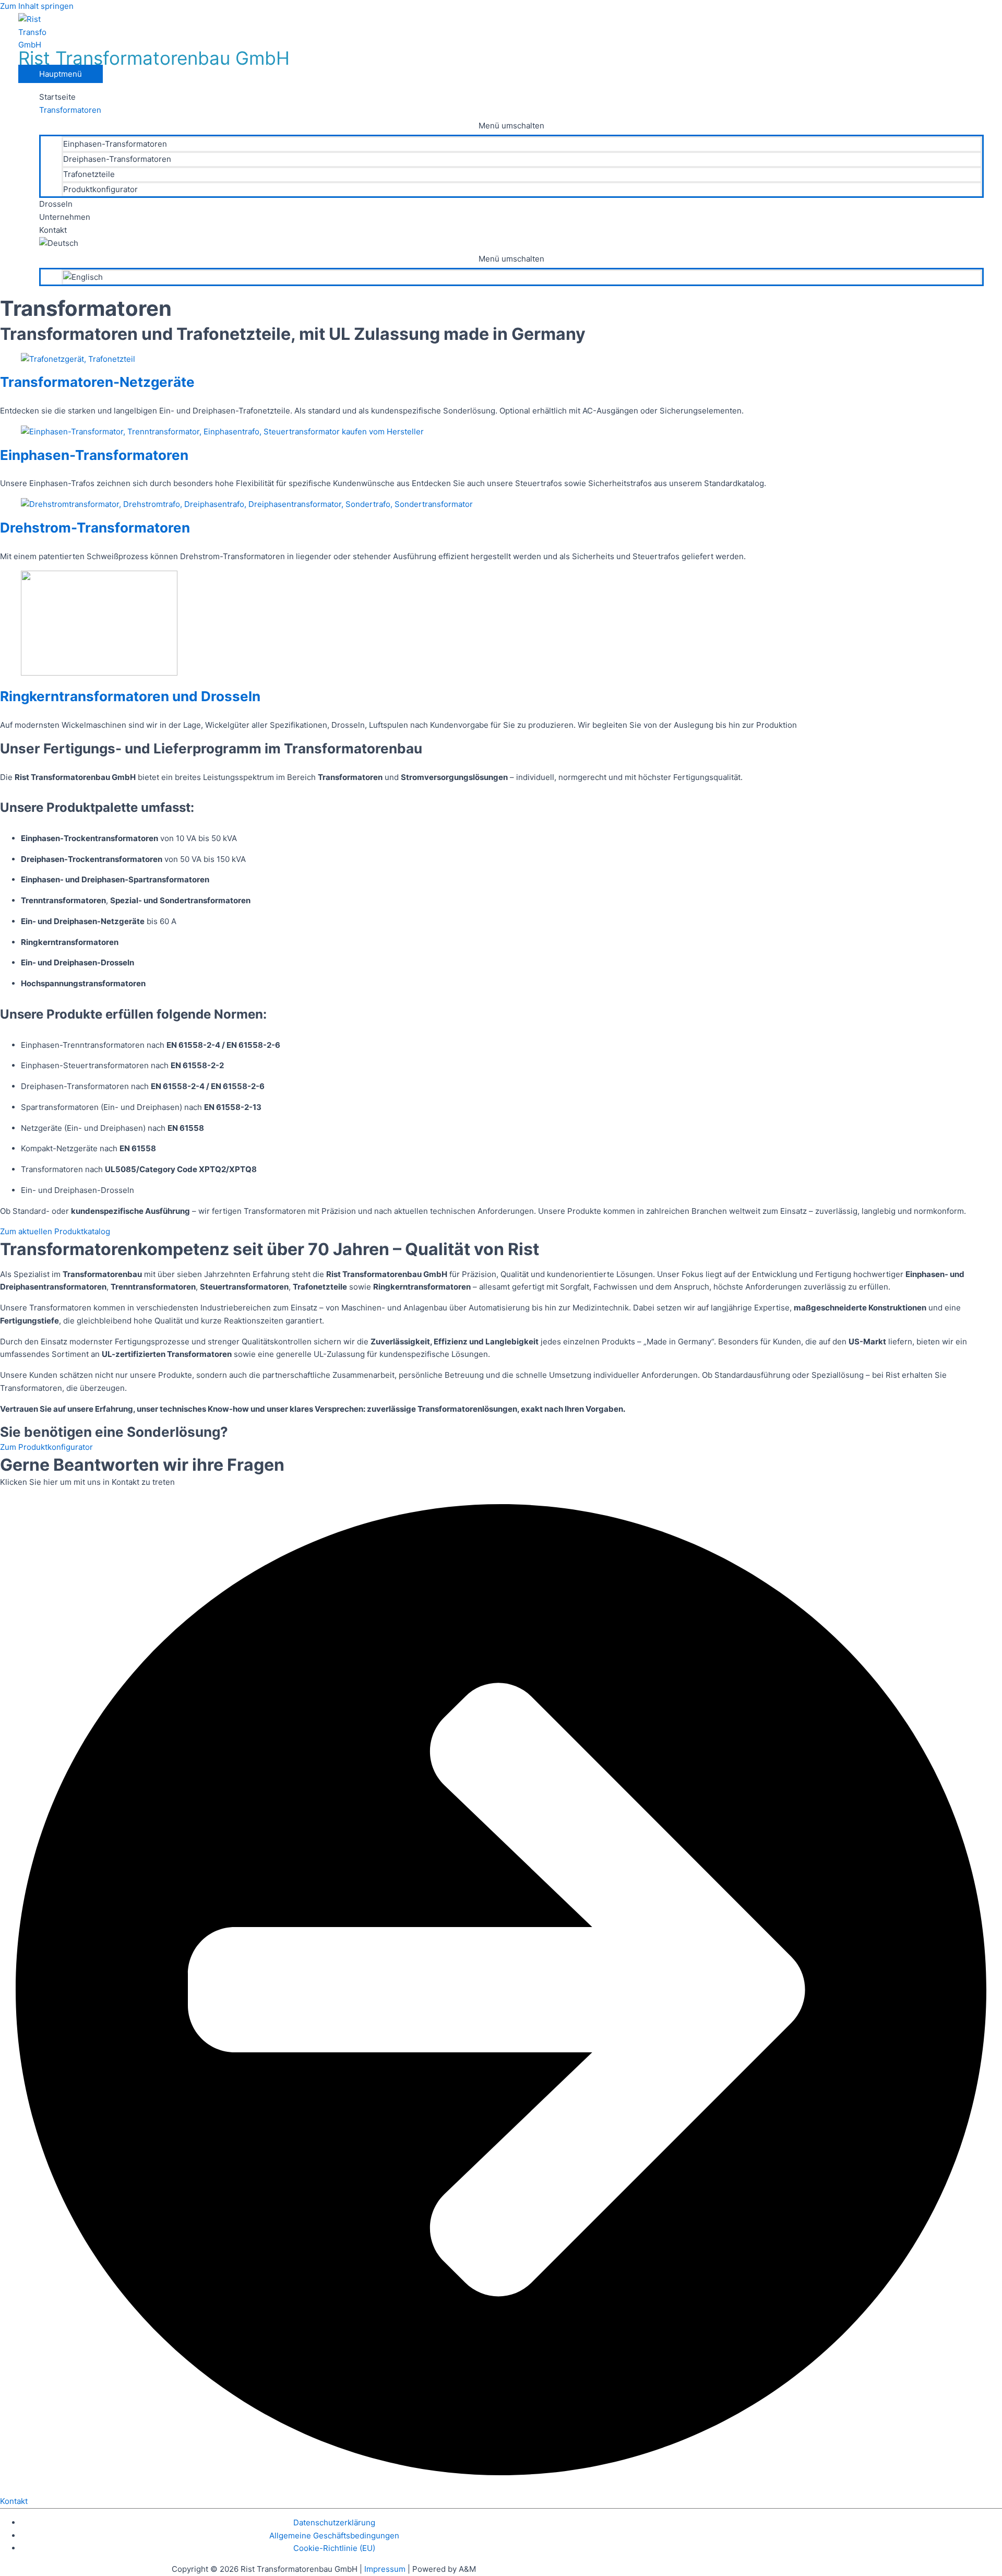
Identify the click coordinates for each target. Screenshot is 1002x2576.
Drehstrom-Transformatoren (95, 528)
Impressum (386, 2569)
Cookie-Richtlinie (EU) (334, 2548)
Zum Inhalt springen (37, 6)
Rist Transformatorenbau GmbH (154, 58)
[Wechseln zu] (511, 244)
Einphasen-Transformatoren (94, 455)
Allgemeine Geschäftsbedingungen (334, 2536)
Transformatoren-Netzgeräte (97, 382)
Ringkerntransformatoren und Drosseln (130, 696)
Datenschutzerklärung (334, 2522)
